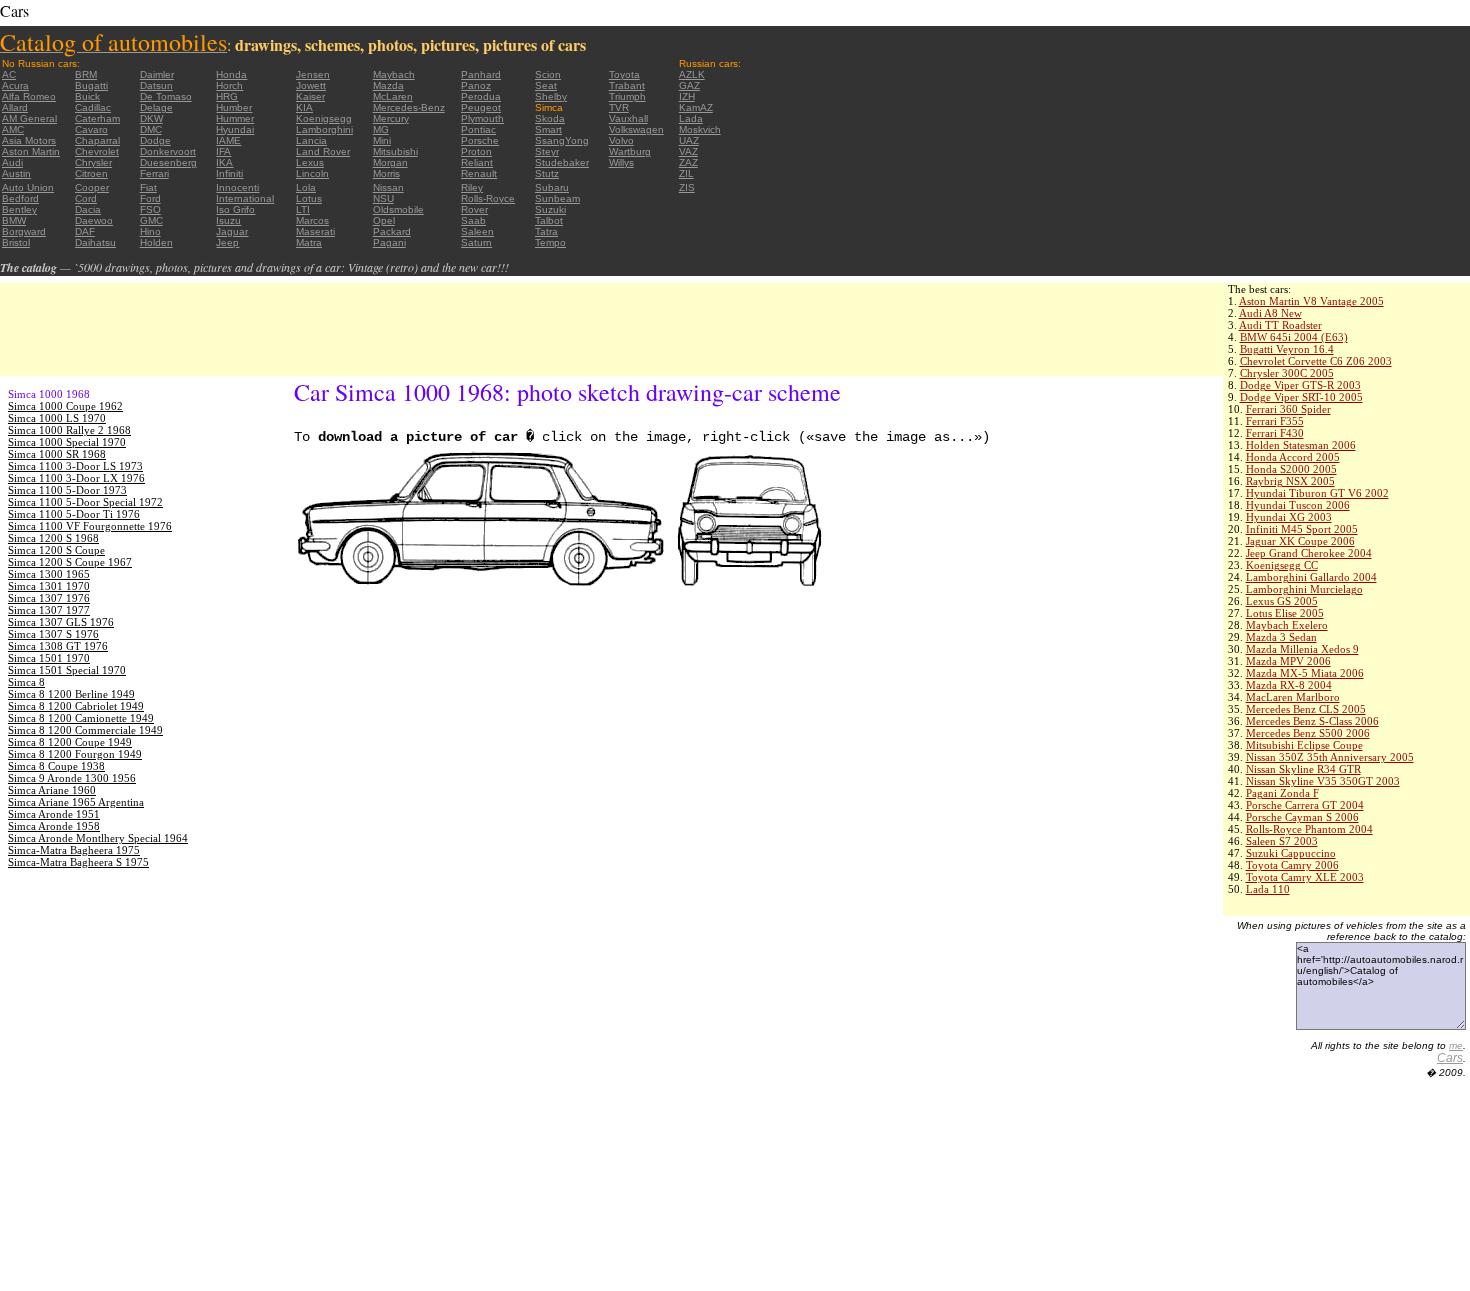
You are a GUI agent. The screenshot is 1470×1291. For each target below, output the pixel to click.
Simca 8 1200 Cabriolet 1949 (76, 706)
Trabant (627, 85)
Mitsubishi (395, 151)
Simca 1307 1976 (49, 598)
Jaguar (232, 231)
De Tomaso (166, 96)
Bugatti (91, 85)
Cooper (92, 187)
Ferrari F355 (1275, 421)
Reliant (477, 162)
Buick (87, 96)
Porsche (480, 140)
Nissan (388, 187)
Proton (476, 151)
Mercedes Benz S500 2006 (1308, 733)
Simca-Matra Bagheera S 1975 (78, 862)
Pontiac (478, 129)
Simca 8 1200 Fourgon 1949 (75, 754)
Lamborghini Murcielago (1304, 589)
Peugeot (481, 107)
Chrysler (93, 162)
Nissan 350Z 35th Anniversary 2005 (1330, 757)
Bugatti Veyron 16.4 (1287, 349)
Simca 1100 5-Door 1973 (67, 490)
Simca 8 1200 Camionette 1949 (81, 718)
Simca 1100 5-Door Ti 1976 (74, 514)
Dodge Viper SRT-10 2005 (1301, 397)
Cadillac (93, 107)
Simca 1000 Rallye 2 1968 (69, 430)
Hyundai (235, 129)
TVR (619, 107)
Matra (309, 242)
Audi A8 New (1270, 313)
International (245, 198)
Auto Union (28, 187)
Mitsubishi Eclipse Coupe (1304, 745)
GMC (151, 220)
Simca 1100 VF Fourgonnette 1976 (90, 526)
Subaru (552, 187)
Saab (473, 220)
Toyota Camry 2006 (1292, 865)
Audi (12, 162)
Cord (86, 198)
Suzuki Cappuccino (1291, 853)
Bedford (20, 198)
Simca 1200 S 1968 (53, 538)
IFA (223, 151)
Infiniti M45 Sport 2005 (1302, 529)
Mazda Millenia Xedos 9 (1302, 649)
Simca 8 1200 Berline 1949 (71, 694)
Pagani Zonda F (1282, 793)
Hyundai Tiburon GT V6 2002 (1317, 493)
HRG (227, 96)
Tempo (550, 242)
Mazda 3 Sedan (1281, 637)
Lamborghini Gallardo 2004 (1311, 577)
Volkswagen (636, 129)
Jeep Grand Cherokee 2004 (1309, 553)
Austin (16, 173)
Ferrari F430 (1275, 433)
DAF (85, 231)
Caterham (97, 118)
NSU (383, 198)
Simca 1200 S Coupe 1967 (70, 562)
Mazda (388, 85)
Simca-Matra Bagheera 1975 (74, 850)
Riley (472, 187)
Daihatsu (95, 242)
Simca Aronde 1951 (54, 814)
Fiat (148, 187)
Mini (382, 140)
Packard (392, 231)
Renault (479, 173)
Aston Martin (31, 151)
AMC (13, 129)
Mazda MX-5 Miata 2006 (1305, 673)
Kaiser (310, 96)
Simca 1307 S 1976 (53, 634)
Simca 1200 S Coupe (56, 550)
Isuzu (228, 220)
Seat (546, 85)
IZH (687, 96)
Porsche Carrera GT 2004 (1305, 805)
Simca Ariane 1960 (52, 790)
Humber (234, 107)
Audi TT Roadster (1280, 325)
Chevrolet (97, 151)
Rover (474, 209)
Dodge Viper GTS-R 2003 (1300, 385)
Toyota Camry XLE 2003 (1305, 877)
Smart (548, 129)
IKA (224, 162)
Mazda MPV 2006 (1288, 661)
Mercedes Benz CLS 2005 (1306, 709)
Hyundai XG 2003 (1289, 517)
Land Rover (323, 151)
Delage (156, 107)
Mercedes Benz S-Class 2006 (1312, 721)
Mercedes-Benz (409, 107)
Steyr (547, 151)
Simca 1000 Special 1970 (67, 442)
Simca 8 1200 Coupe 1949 (70, 742)
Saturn (476, 242)
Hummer (235, 118)
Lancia (311, 140)
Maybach (394, 74)
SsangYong (562, 140)
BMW (14, 220)
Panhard (481, 74)
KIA (304, 107)
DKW (151, 118)
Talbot (549, 220)
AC (9, 74)
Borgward (24, 231)
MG (381, 129)
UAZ (689, 140)
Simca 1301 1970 (49, 586)
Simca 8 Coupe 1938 (56, 766)
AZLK (692, 74)
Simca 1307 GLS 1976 (61, 622)
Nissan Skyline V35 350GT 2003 (1323, 781)
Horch (229, 85)
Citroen (91, 173)
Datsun (156, 85)
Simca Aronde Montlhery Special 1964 (98, 838)
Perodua (481, 96)
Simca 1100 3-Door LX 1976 (76, 478)
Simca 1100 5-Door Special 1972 (85, 502)
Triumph (627, 96)
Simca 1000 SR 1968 (57, 454)
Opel (384, 220)
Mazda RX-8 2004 (1289, 685)
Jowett (311, 85)
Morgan (390, 162)
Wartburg (630, 151)
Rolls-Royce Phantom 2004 (1309, 829)
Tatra (546, 231)
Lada (691, 118)
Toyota (624, 74)
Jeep (227, 242)
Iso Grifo (235, 209)
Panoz (476, 85)
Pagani (389, 242)
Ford (150, 198)
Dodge (155, 140)
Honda (231, 74)
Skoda (550, 118)
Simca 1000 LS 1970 (57, 418)
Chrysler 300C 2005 (1287, 373)
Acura (15, 85)
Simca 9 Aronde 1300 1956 (72, 778)
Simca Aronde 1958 (54, 826)
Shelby (551, 96)
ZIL (686, 173)
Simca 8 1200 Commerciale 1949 (85, 730)
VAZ (688, 151)
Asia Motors (29, 140)
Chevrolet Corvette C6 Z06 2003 (1316, 361)
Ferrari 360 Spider (1288, 409)
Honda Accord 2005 (1293, 457)
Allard (15, 107)
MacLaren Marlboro (1293, 697)
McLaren (393, 96)
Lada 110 (1268, 889)
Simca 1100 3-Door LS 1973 (75, 466)
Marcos (312, 220)
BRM (86, 74)
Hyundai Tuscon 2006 (1298, 505)
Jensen (313, 74)
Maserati (315, 231)
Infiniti (229, 173)
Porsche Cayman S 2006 (1302, 817)
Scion (548, 74)
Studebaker (562, 162)
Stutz (547, 173)
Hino (150, 231)
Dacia (88, 209)
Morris (386, 173)
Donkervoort (168, 151)
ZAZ (688, 162)
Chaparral (97, 140)
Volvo (621, 140)
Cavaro (91, 129)
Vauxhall (628, 118)
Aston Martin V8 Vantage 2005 (1311, 301)
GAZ (689, 85)
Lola (306, 187)
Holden (156, 242)
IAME (228, 140)
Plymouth (482, 118)
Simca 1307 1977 (49, 610)
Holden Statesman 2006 (1301, 445)
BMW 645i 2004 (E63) (1294, 337)
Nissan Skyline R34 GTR (1303, 769)
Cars (1450, 1058)
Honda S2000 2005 (1291, 469)
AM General (29, 118)
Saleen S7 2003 (1282, 841)
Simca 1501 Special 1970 (67, 670)
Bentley (19, 209)
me (1456, 1045)
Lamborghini (324, 129)
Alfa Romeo (29, 96)
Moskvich (700, 129)
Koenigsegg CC (1282, 565)
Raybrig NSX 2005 (1290, 481)
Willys (621, 162)
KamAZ (696, 107)
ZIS (687, 187)
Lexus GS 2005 (1282, 601)
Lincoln (312, 173)
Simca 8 (26, 682)
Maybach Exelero (1287, 625)
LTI (303, 209)
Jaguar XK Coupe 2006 (1300, 541)
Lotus (309, 198)
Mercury (391, 118)
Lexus (310, 162)
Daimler (157, 74)
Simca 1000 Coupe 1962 (65, 406)
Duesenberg (168, 162)
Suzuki (550, 209)
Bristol (16, 242)
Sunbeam (557, 198)
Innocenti (237, 187)
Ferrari (154, 173)
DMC (151, 129)
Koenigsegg (324, 118)
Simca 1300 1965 (49, 574)
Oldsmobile (398, 209)
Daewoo (94, 220)
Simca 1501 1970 (49, 658)
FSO (150, 209)
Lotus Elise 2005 (1285, 613)
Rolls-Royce (488, 198)
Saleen (477, 231)
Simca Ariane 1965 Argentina (76, 802)
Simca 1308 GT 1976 (58, 646)
